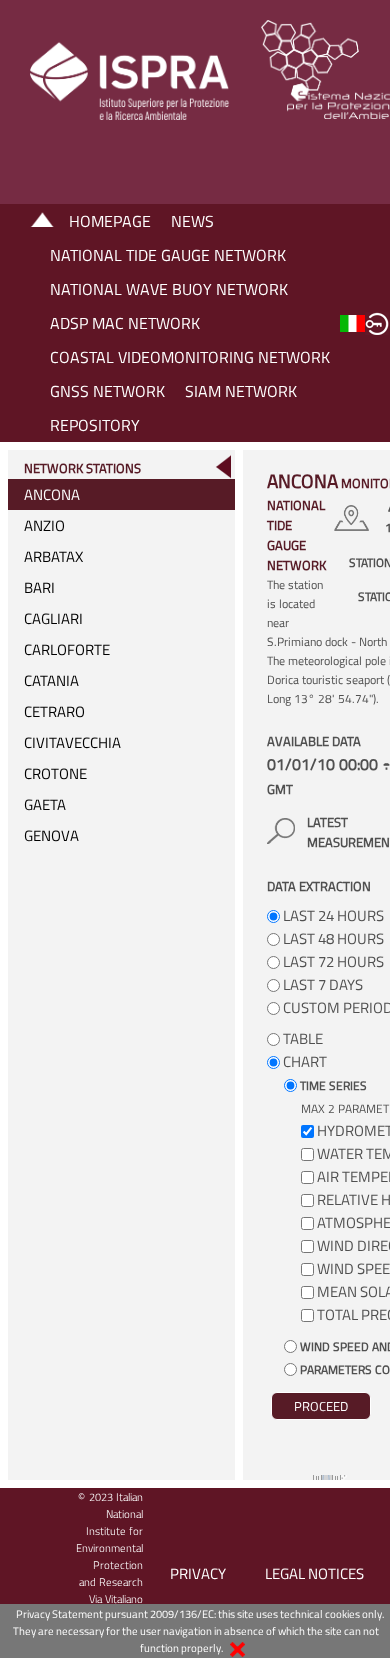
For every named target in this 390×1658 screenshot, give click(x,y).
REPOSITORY (95, 425)
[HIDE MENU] (223, 466)
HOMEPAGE (110, 221)
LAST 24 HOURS (332, 915)
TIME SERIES (332, 1085)
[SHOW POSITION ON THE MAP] (354, 518)
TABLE (301, 1038)
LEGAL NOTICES (314, 1573)
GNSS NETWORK (107, 391)
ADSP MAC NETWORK (125, 323)
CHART (303, 1061)
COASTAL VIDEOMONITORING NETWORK (190, 357)
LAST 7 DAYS (321, 984)
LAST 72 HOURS (332, 961)
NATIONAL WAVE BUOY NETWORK (169, 289)
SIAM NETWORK (241, 391)
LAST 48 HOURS (332, 938)
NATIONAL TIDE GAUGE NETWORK (168, 255)
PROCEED (321, 1406)
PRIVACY (198, 1573)
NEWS (192, 221)
